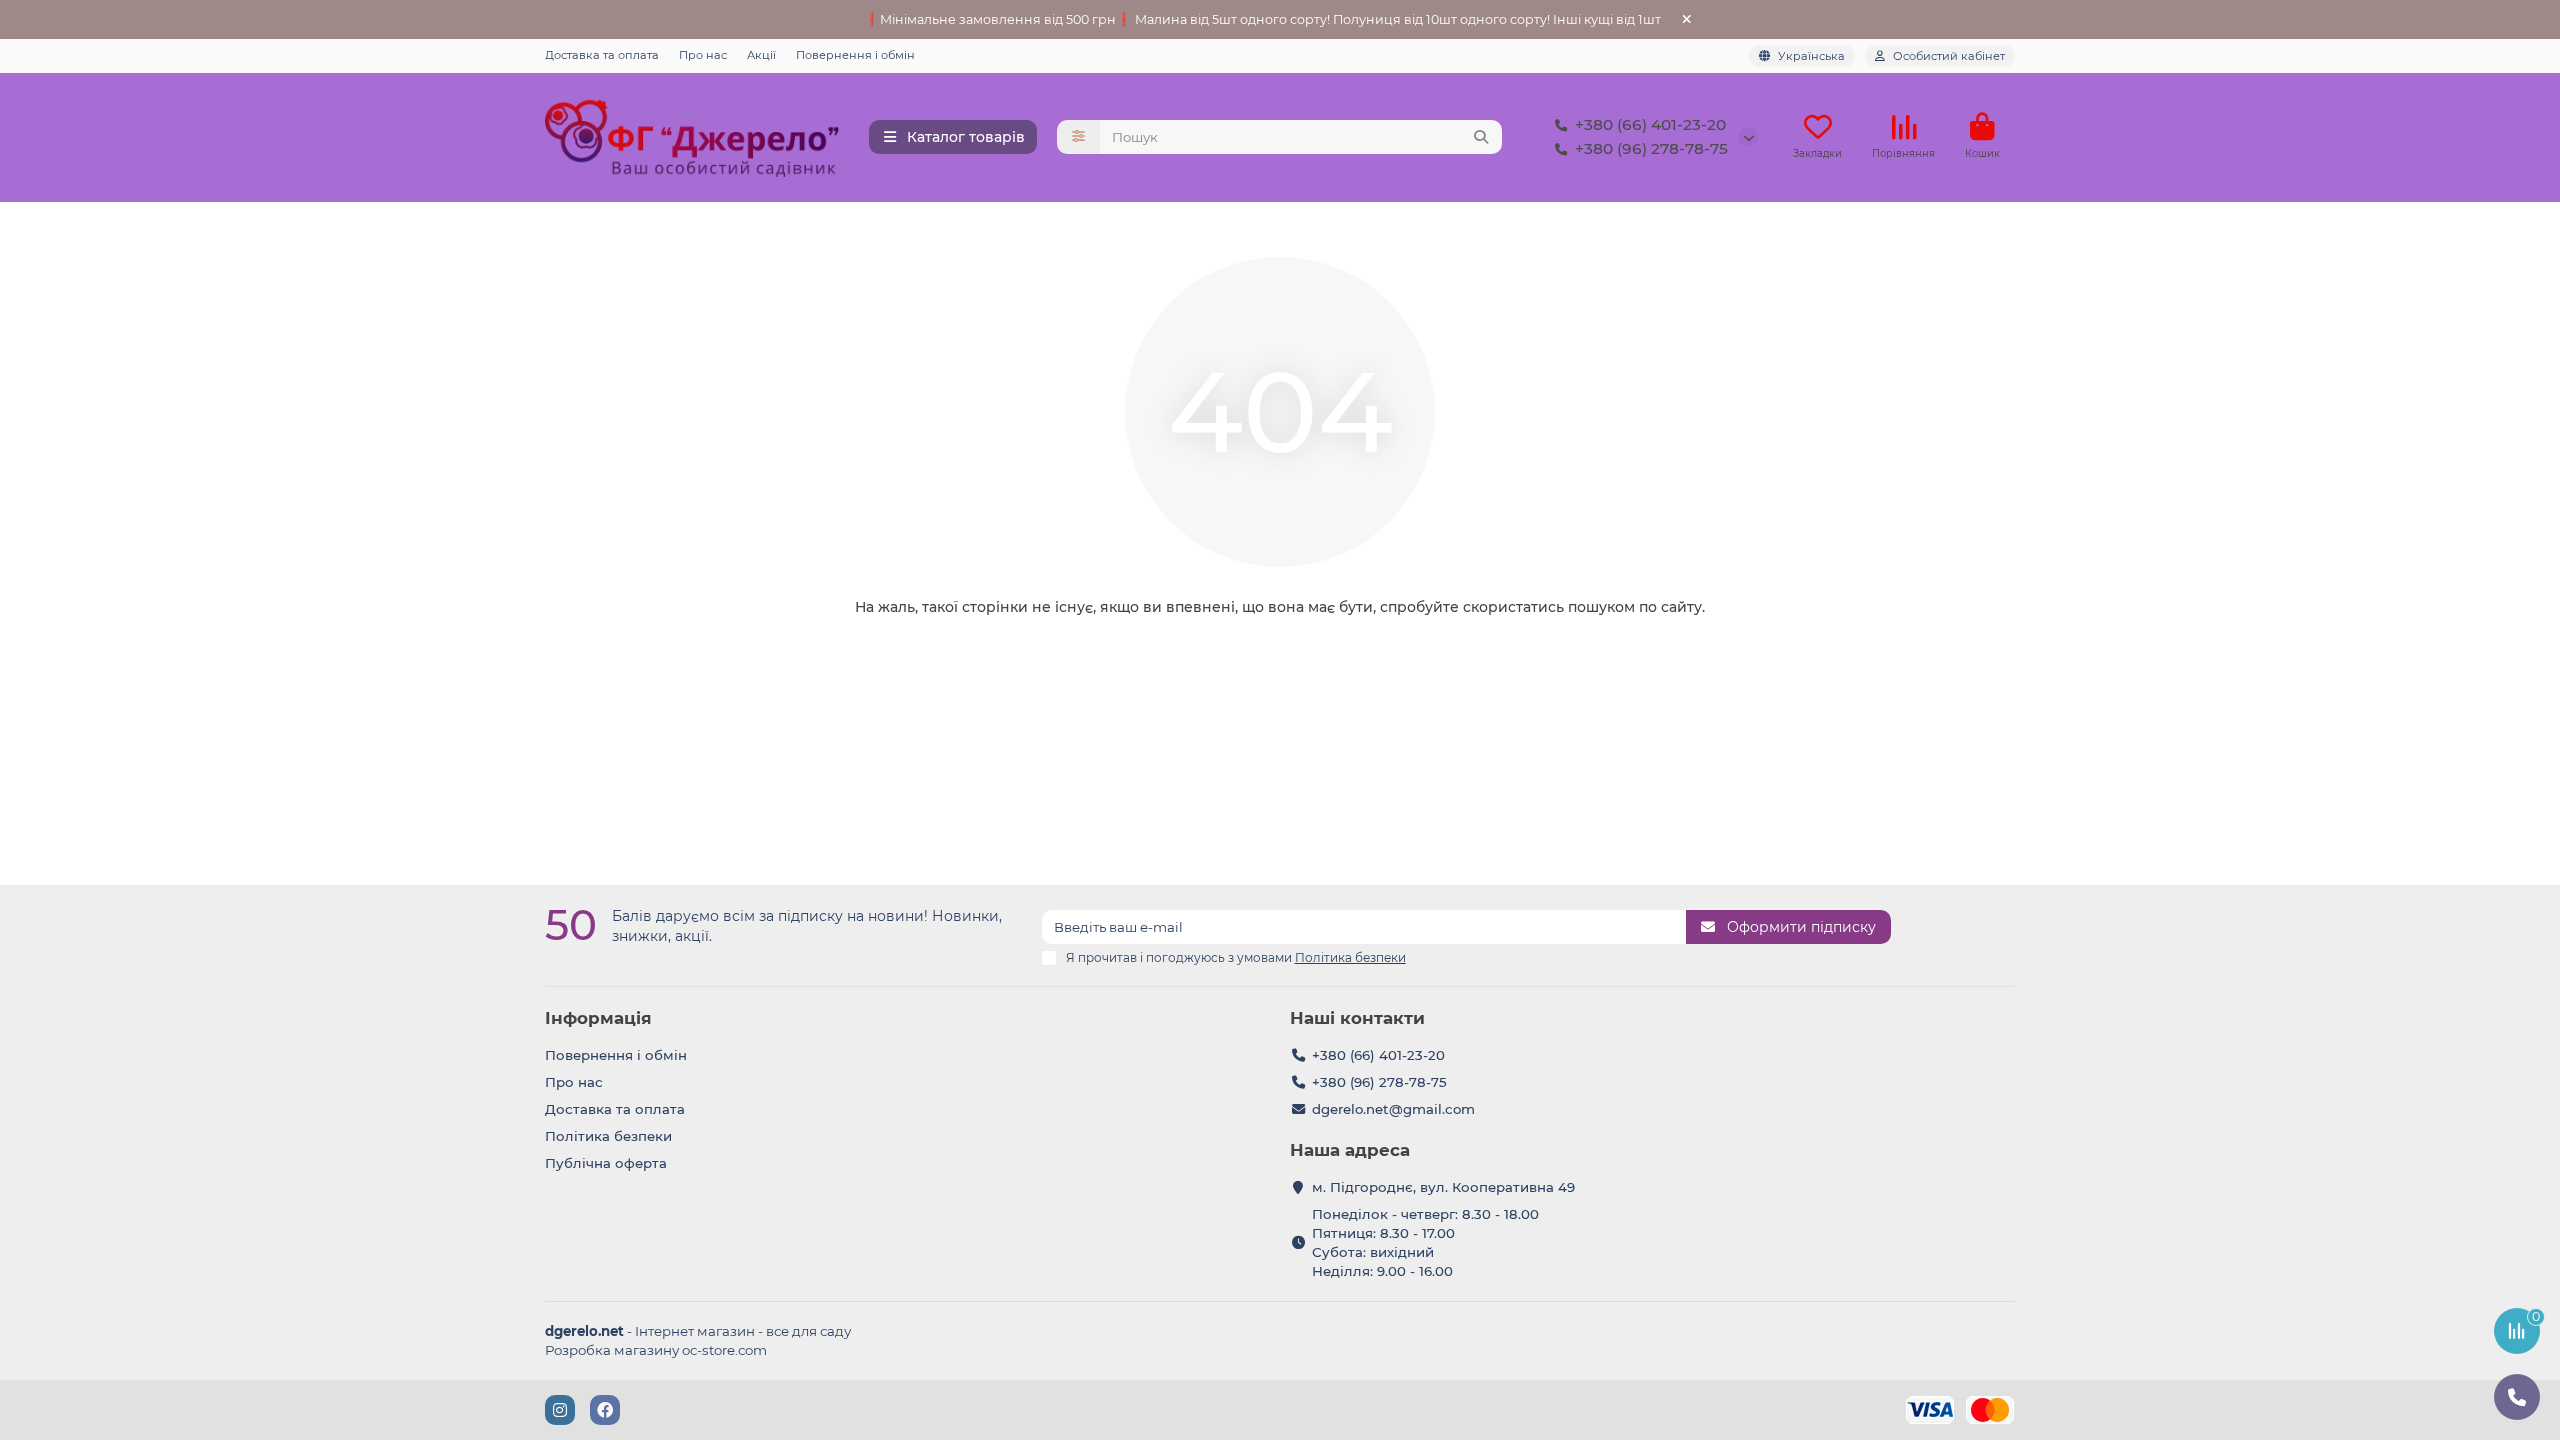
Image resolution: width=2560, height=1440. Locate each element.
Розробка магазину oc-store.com (656, 1350)
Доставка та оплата (602, 55)
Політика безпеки (608, 1136)
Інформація (598, 1018)
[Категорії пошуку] (1078, 137)
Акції (761, 55)
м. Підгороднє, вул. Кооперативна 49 (1443, 1187)
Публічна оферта (606, 1163)
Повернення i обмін (855, 55)
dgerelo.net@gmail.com (1393, 1109)
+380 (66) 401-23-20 (1650, 124)
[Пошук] (1481, 137)
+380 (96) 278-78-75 (1651, 148)
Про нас (703, 55)
